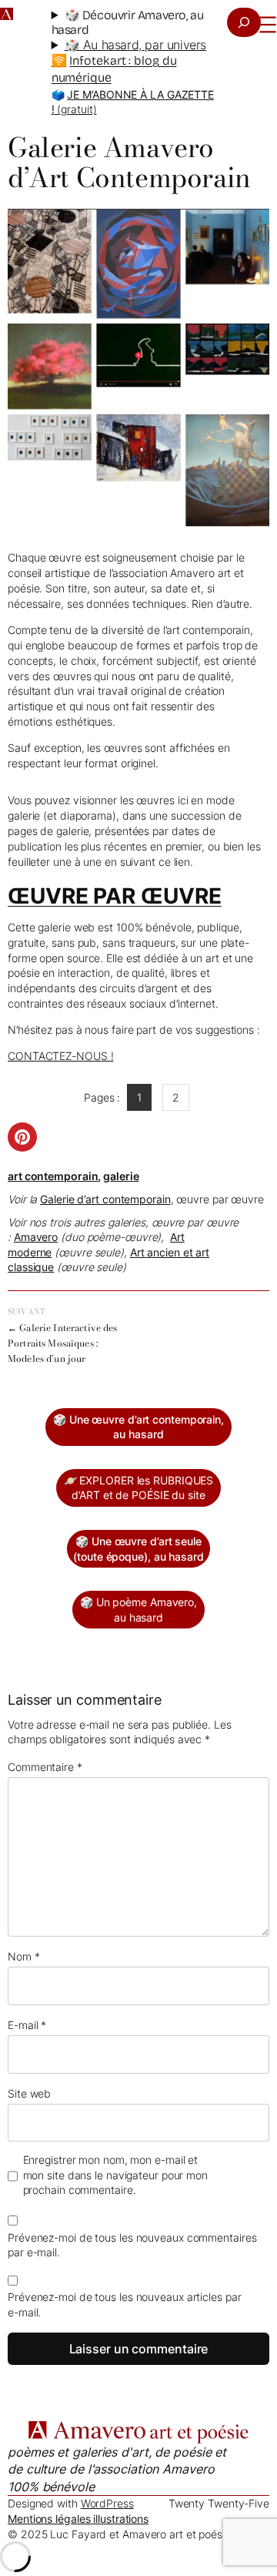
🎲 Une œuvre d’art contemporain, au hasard (138, 1427)
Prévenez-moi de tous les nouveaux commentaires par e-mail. (132, 2245)
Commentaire (45, 1767)
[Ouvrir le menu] (268, 25)
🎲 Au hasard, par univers (135, 45)
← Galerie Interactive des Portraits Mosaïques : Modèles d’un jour (63, 1343)
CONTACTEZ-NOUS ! (60, 1056)
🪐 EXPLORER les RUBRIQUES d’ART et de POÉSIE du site (139, 1488)
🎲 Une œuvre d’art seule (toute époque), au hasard (138, 1549)
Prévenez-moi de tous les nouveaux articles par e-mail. (124, 2304)
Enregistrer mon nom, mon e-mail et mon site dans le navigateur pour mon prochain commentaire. (115, 2175)
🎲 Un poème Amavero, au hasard (138, 1610)
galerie (121, 1176)
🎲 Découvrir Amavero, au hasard (128, 22)
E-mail (27, 2025)
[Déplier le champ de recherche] (244, 22)
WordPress (107, 2503)
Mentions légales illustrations (78, 2519)
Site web (29, 2093)
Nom (24, 1956)
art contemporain (53, 1176)
